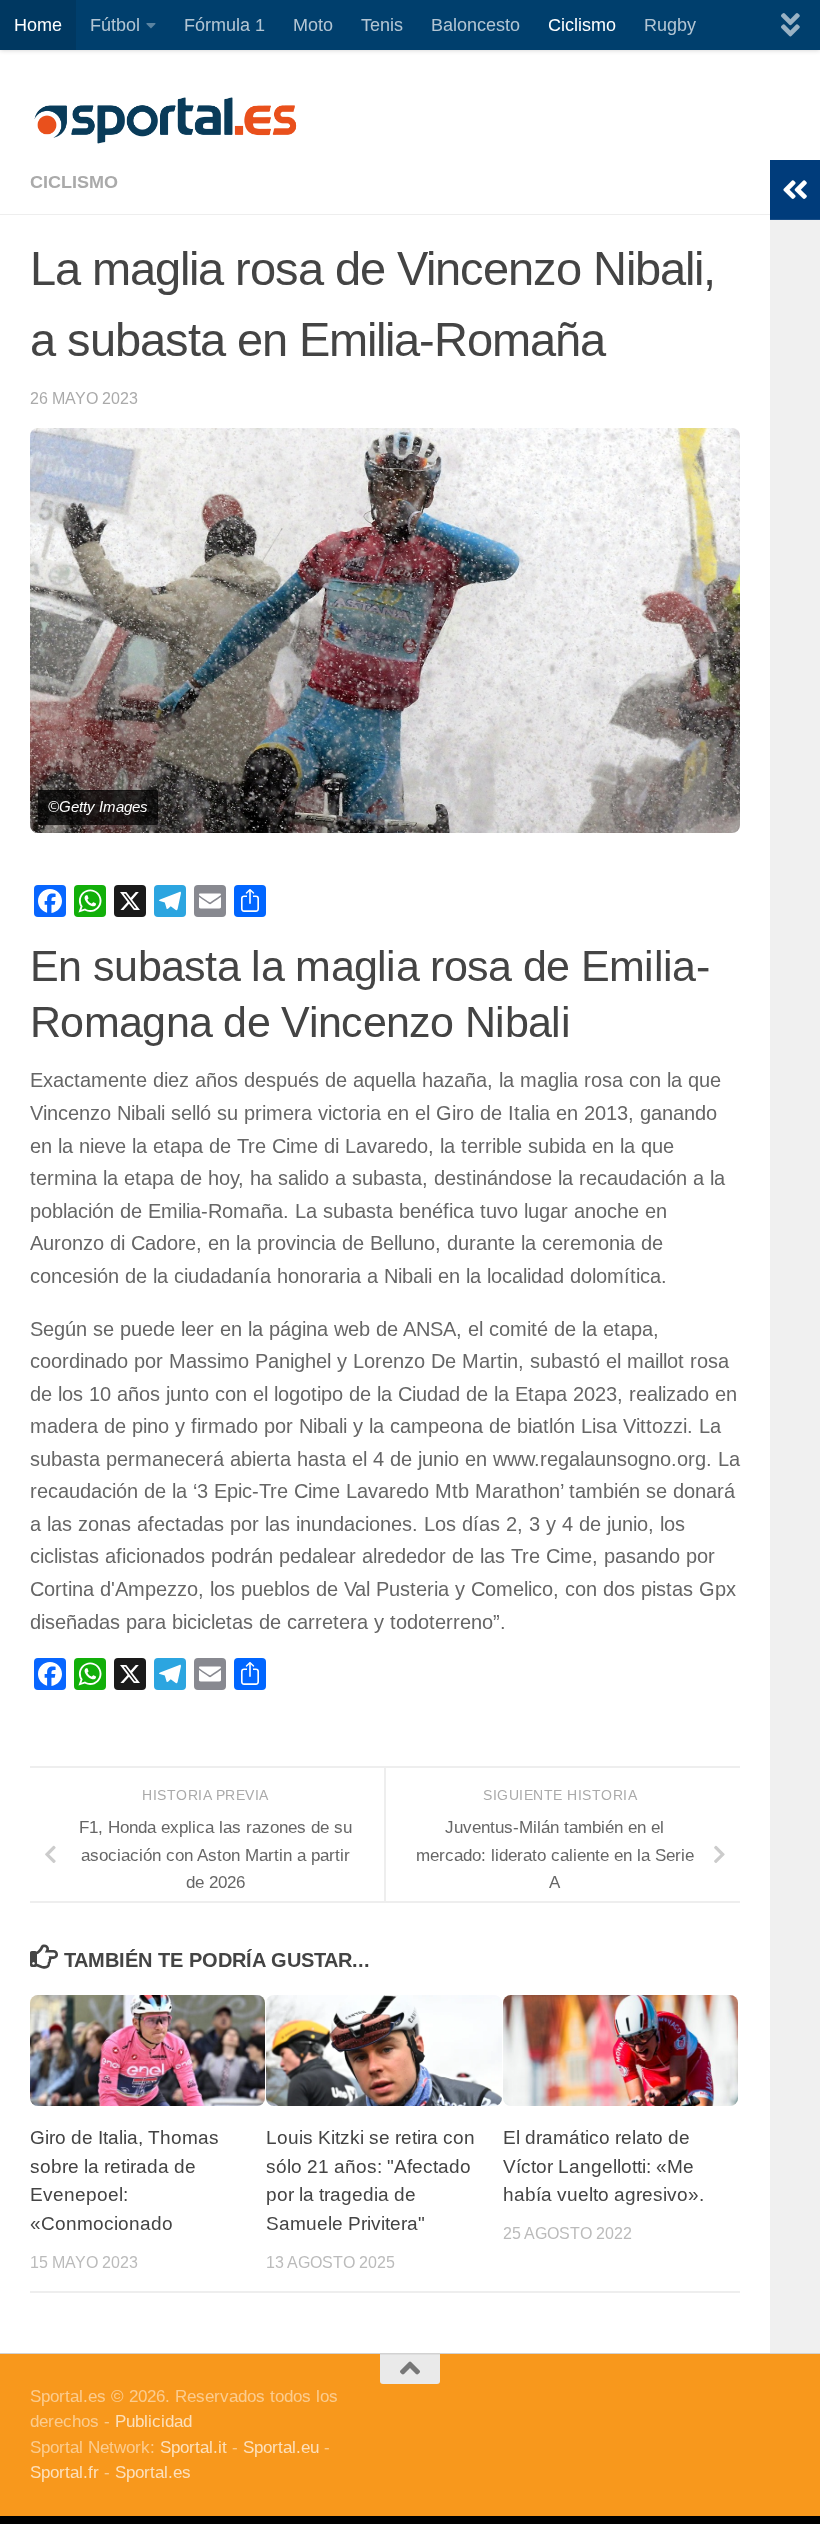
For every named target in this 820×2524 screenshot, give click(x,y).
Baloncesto (475, 25)
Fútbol (115, 25)
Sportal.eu (281, 2447)
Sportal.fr (64, 2472)
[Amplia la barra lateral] (795, 190)
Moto (313, 25)
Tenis (382, 25)
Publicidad (153, 2421)
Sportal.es (153, 2472)
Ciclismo (582, 25)
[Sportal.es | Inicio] (165, 120)
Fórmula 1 (224, 25)
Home (38, 25)
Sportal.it (193, 2447)
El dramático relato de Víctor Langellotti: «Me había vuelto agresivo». (603, 2166)
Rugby (670, 25)
